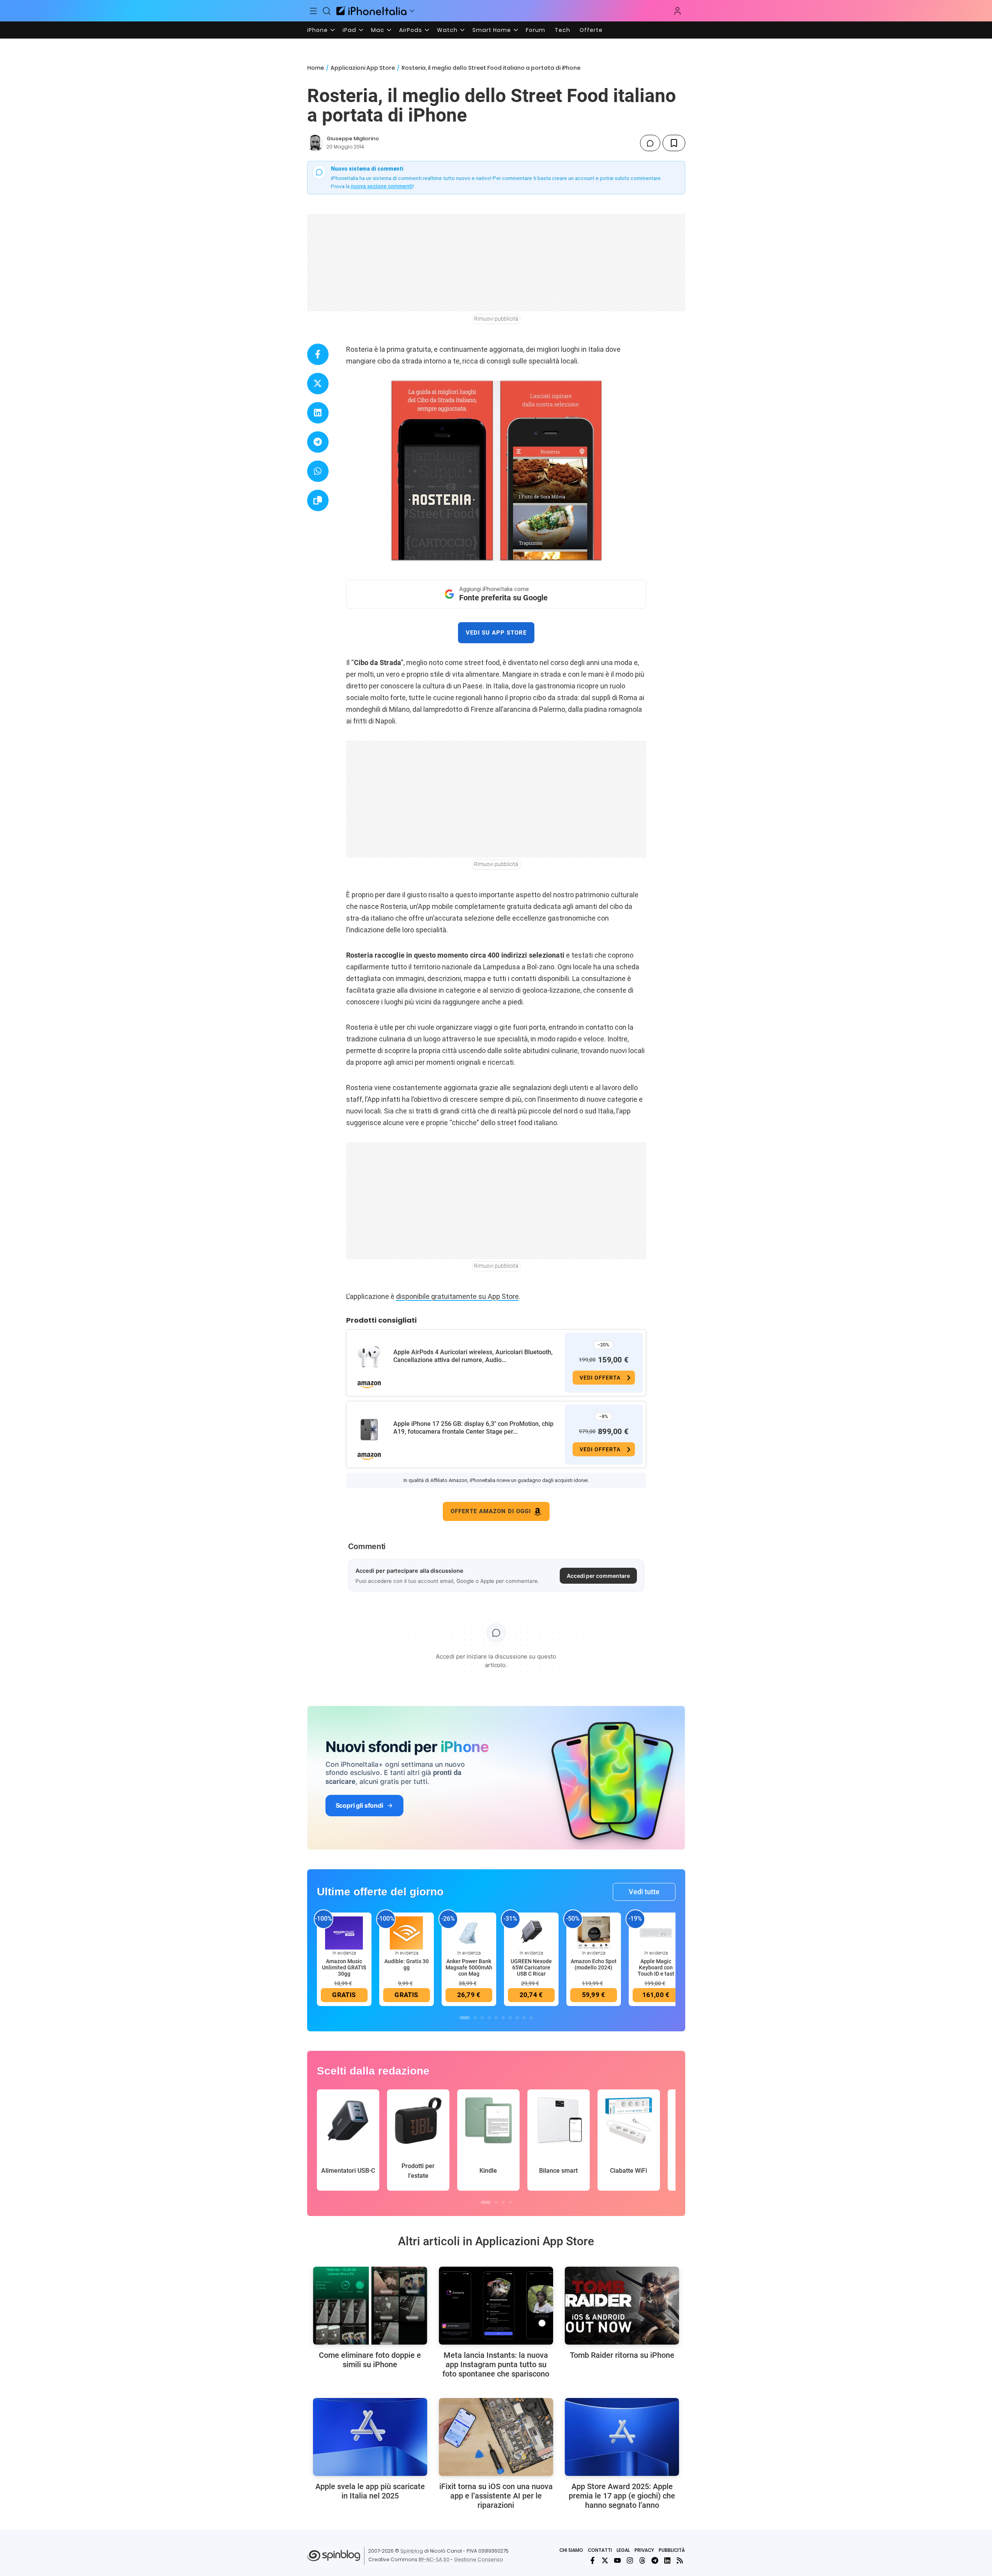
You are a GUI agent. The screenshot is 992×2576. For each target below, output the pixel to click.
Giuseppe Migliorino (353, 139)
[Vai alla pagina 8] (517, 2018)
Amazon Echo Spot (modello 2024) (594, 1964)
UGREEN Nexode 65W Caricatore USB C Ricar (531, 1967)
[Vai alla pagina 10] (531, 2018)
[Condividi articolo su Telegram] (318, 442)
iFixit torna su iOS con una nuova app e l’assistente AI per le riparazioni (496, 2496)
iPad (349, 30)
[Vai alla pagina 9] (524, 2018)
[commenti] (650, 143)
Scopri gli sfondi (359, 1805)
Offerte (591, 30)
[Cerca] (327, 11)
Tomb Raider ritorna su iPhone (622, 2355)
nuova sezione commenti (382, 186)
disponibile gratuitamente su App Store (457, 1296)
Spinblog (412, 2551)
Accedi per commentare (598, 1576)
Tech (562, 30)
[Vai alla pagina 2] (475, 2018)
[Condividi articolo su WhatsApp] (318, 471)
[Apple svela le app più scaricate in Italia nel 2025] (370, 2437)
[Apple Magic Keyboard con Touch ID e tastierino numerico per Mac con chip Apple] (656, 1932)
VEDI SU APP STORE (496, 633)
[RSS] (680, 2560)
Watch (447, 30)
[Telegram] (655, 2560)
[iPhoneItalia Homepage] (371, 11)
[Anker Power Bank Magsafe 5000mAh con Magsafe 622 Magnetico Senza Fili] (469, 1932)
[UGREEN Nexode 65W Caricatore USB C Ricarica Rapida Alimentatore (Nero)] (531, 1932)
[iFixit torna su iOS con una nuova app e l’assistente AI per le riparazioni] (496, 2437)
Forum (536, 30)
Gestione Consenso (479, 2559)
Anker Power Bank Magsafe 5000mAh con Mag (469, 1967)
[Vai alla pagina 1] (465, 2018)
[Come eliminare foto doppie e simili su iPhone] (370, 2306)
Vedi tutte (644, 1892)
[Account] (677, 11)
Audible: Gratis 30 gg (407, 1964)
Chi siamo (571, 2550)
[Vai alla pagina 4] (489, 2018)
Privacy (644, 2550)
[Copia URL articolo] (318, 500)
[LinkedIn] (667, 2560)
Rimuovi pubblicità (496, 319)
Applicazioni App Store (363, 68)
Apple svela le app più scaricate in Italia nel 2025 (370, 2491)
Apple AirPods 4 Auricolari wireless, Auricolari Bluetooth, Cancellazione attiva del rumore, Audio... (473, 1356)
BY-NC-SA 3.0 (434, 2559)
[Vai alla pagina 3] (482, 2018)
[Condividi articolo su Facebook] (318, 354)
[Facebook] (592, 2560)
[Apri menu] (412, 11)
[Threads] (642, 2560)
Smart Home (492, 30)
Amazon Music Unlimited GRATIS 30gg (344, 1967)
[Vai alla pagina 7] (510, 2018)
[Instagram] (630, 2560)
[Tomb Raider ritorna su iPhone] (622, 2306)
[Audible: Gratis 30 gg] (407, 1932)
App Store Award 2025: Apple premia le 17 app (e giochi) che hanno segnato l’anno (622, 2496)
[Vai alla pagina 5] (496, 2018)
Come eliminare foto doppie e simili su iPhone (370, 2360)
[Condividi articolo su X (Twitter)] (318, 384)
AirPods (411, 30)
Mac (378, 30)
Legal (623, 2550)
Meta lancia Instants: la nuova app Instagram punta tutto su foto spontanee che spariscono (496, 2364)
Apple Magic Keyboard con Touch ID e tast (656, 1967)
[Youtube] (617, 2560)
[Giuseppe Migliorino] (315, 143)
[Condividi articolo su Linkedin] (318, 413)
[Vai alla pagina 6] (503, 2018)
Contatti (600, 2550)
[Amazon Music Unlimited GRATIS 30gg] (344, 1932)
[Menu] (314, 11)
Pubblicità (672, 2550)
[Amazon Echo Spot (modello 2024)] (594, 1932)
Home (316, 68)
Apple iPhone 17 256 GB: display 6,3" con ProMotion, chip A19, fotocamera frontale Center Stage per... (473, 1428)
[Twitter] (605, 2560)
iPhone (317, 30)
